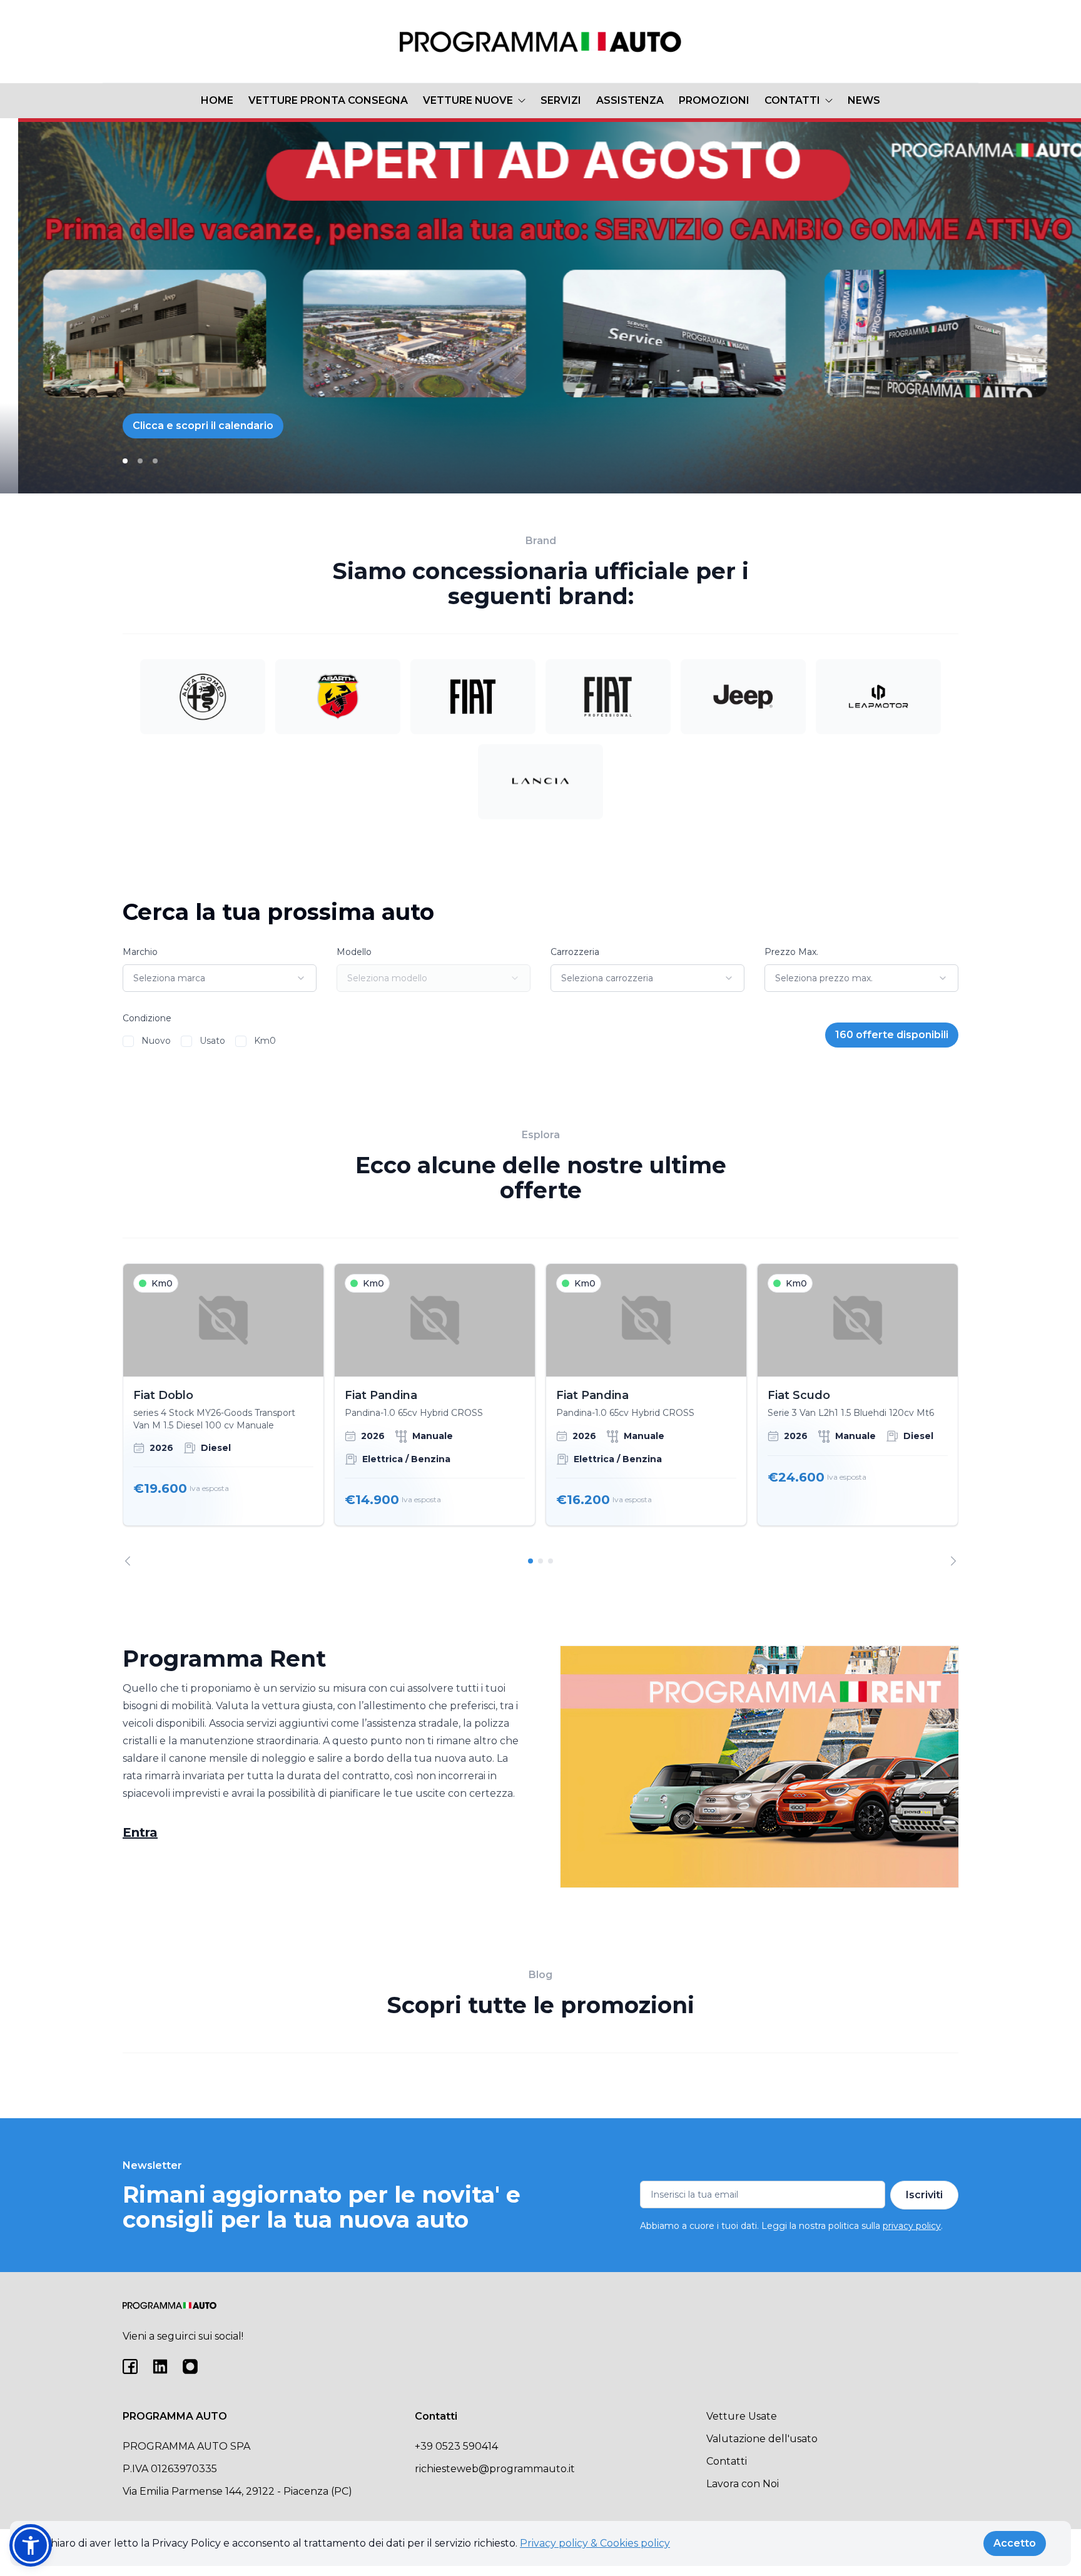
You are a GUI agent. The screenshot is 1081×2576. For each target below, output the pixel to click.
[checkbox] (128, 1041)
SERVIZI (561, 100)
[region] (540, 1415)
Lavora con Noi (743, 2484)
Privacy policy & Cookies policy (595, 2543)
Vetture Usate (742, 2416)
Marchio (140, 952)
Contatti (727, 2461)
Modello (354, 952)
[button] (31, 2545)
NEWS (864, 100)
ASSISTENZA (630, 100)
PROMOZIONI (714, 100)
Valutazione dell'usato (762, 2439)
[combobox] (220, 978)
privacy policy (912, 2226)
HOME (217, 100)
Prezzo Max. (791, 952)
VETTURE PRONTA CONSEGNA (328, 100)
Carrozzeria (575, 952)
